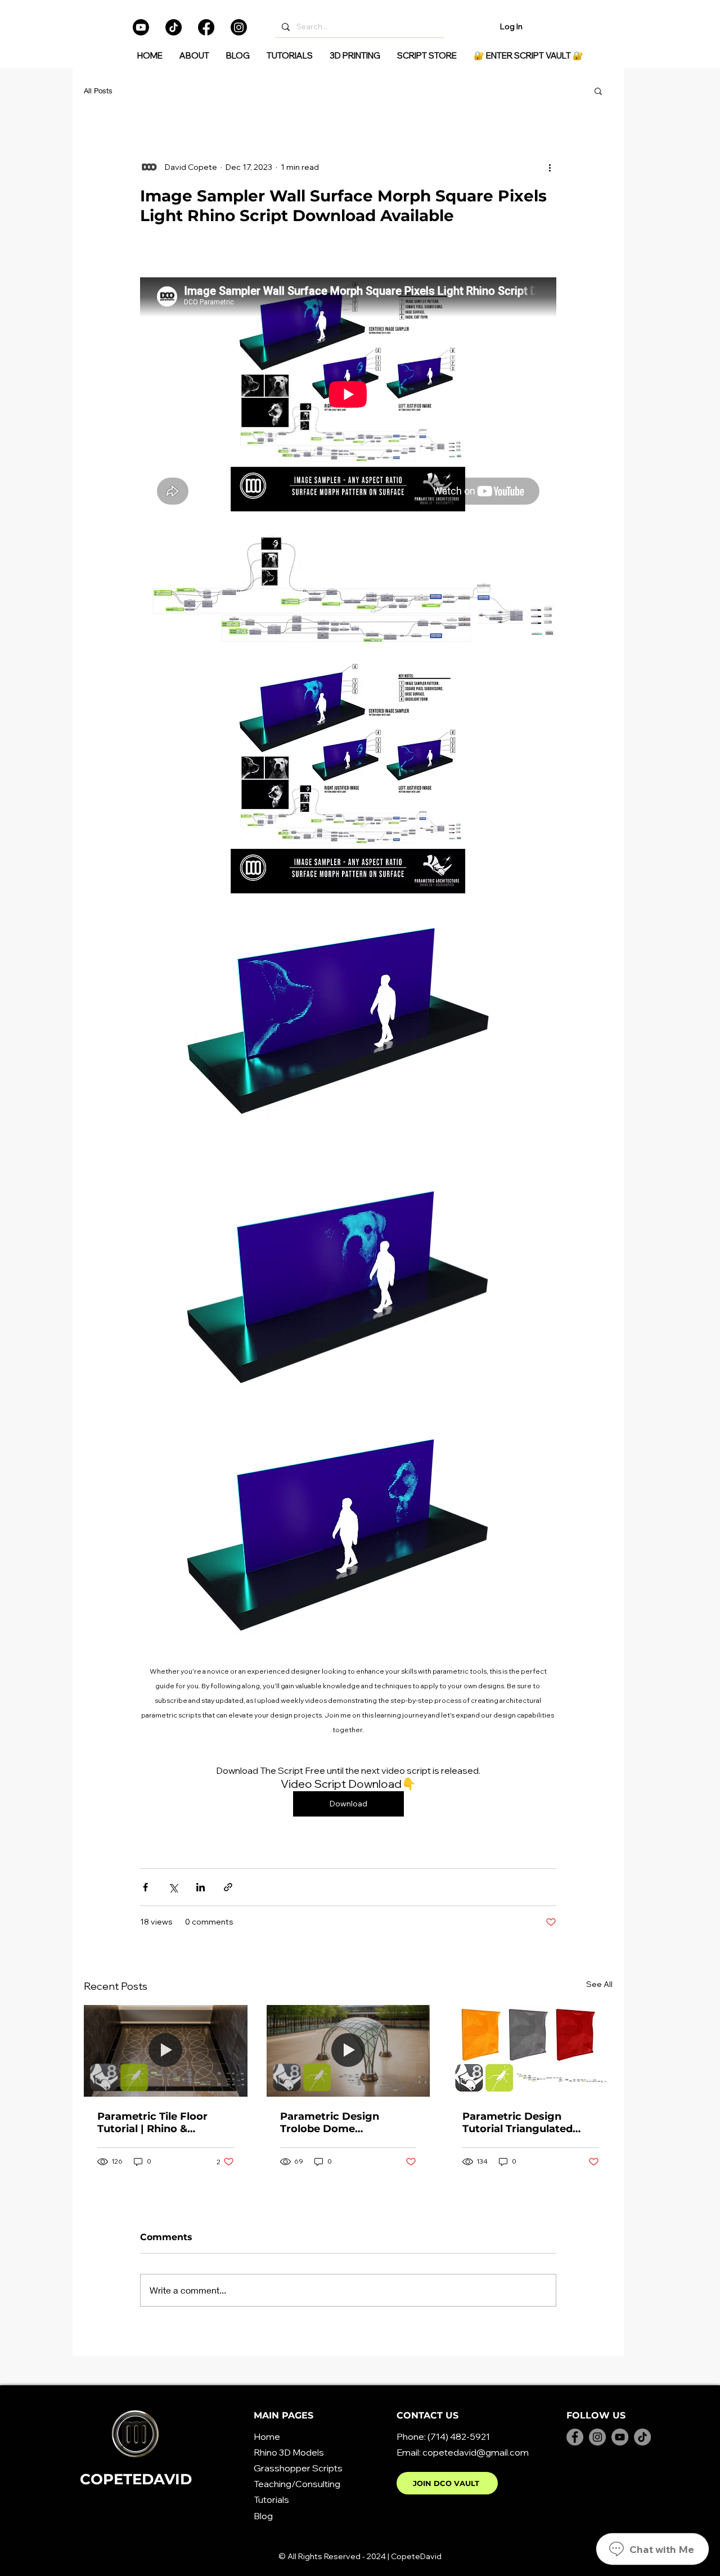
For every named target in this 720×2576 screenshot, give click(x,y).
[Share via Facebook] (145, 1887)
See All (599, 1984)
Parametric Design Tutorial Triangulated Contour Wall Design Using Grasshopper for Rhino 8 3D (522, 2123)
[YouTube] (620, 2437)
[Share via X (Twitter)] (173, 1887)
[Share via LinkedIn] (201, 1887)
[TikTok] (174, 27)
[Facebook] (206, 27)
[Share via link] (228, 1887)
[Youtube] (141, 27)
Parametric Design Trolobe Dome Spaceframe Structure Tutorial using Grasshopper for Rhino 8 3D (344, 2123)
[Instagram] (239, 27)
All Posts (98, 91)
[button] (598, 91)
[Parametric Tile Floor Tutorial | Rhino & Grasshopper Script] (166, 2051)
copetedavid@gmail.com (476, 2452)
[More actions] (550, 167)
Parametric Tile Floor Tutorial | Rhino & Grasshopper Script (152, 2123)
